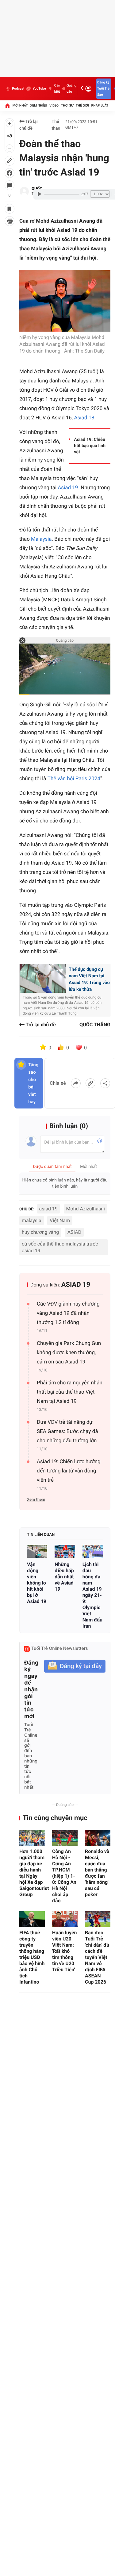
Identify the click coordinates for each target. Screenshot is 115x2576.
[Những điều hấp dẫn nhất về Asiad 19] (65, 1551)
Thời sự (67, 105)
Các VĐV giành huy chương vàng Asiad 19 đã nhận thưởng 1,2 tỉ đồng (68, 1313)
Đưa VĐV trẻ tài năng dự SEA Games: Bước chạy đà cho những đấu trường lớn (67, 1431)
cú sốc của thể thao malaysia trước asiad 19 (60, 1247)
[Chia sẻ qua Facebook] (76, 1083)
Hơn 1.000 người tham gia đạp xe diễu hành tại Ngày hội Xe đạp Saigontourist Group (32, 1873)
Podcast (18, 89)
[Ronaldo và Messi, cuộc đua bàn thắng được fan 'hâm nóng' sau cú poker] (98, 1838)
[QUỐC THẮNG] (24, 192)
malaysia (32, 1220)
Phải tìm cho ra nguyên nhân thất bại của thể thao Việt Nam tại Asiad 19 (70, 1392)
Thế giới (82, 105)
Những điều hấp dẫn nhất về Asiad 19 (64, 1577)
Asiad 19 (68, 488)
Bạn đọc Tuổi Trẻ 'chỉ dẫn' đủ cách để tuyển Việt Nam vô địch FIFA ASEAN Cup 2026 (97, 1957)
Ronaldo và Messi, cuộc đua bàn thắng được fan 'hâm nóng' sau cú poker (97, 1873)
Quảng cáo (71, 89)
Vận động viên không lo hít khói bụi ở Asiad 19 (37, 1583)
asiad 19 (49, 1209)
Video (54, 105)
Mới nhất (20, 105)
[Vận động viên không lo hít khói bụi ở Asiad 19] (37, 1551)
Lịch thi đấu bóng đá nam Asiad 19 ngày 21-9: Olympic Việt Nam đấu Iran (92, 1595)
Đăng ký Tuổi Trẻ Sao (103, 89)
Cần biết (57, 89)
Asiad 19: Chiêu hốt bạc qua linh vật (90, 446)
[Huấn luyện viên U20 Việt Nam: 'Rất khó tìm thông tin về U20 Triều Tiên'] (65, 1919)
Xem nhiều (38, 105)
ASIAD (74, 1232)
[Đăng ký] (75, 1666)
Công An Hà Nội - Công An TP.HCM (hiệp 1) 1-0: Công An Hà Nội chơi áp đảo (64, 1876)
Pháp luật (100, 105)
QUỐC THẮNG (95, 1025)
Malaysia (41, 539)
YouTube (39, 89)
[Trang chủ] (7, 106)
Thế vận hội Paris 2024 (74, 779)
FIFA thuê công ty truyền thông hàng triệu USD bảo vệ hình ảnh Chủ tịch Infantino (32, 1957)
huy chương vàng (40, 1232)
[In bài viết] (10, 221)
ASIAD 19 (76, 1285)
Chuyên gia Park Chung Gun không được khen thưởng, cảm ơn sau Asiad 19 (69, 1353)
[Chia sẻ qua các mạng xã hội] (105, 1083)
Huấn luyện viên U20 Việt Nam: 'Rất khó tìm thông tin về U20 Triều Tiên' (65, 1951)
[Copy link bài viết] (90, 1083)
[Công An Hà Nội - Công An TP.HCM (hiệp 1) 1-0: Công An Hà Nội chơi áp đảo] (65, 1838)
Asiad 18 (84, 418)
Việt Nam (60, 1220)
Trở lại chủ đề (29, 125)
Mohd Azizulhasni (86, 1209)
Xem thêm (36, 1500)
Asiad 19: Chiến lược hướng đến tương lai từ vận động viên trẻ (69, 1471)
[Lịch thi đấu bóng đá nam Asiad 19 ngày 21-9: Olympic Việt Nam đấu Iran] (93, 1551)
